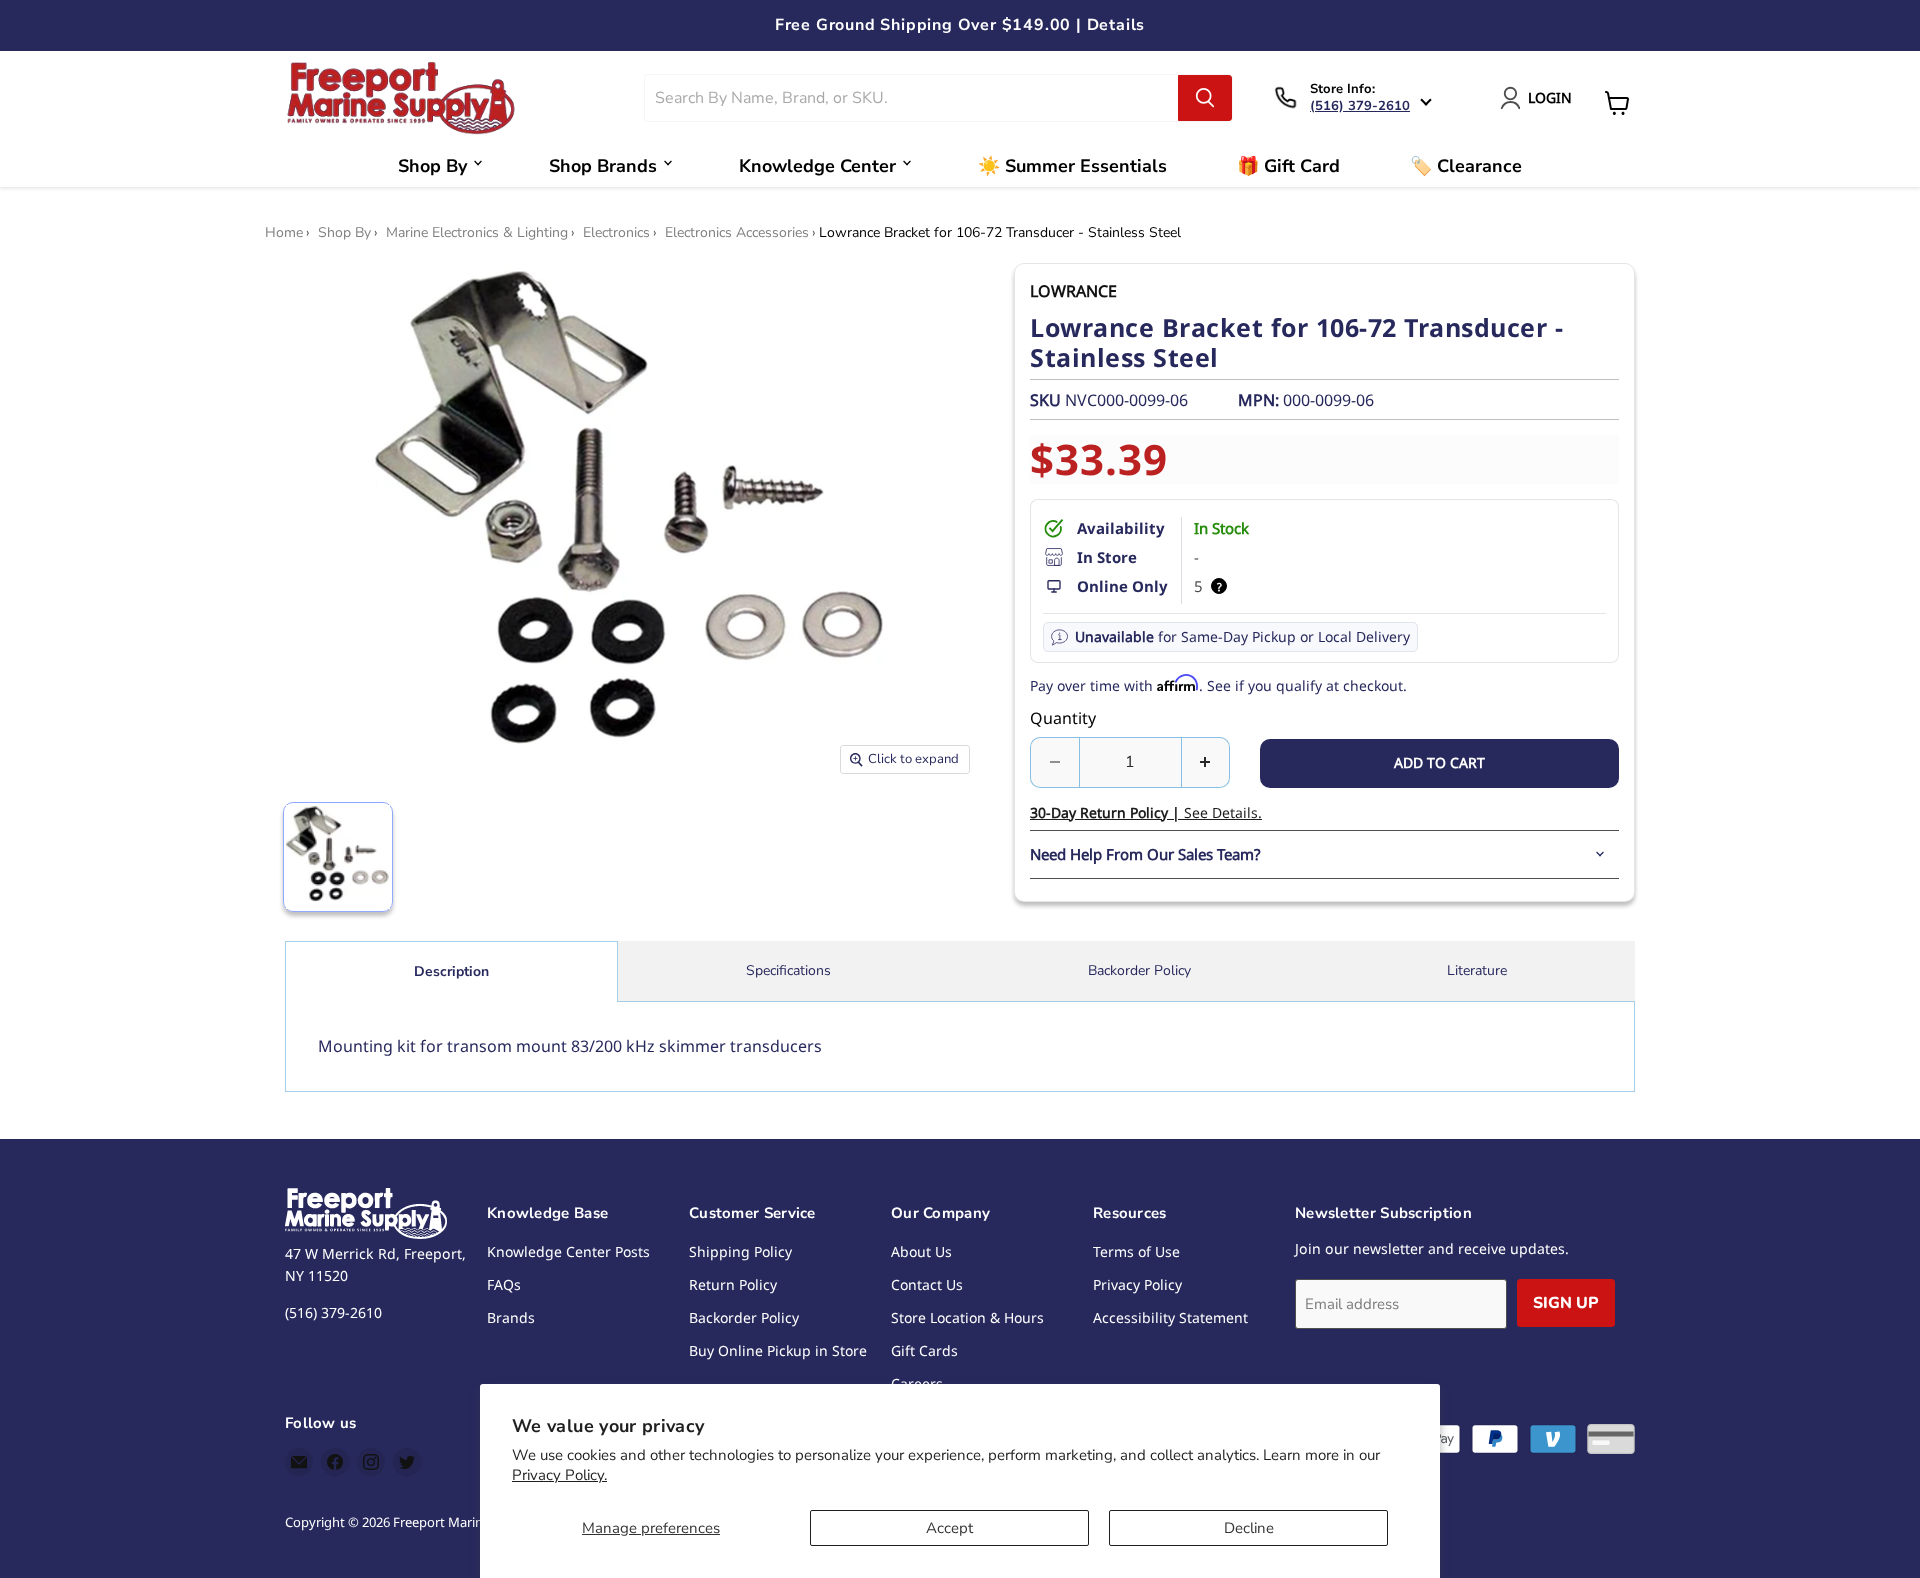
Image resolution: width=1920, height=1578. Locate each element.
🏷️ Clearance (1466, 166)
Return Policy (733, 1284)
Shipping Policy (740, 1251)
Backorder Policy (1139, 970)
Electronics (616, 233)
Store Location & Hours (967, 1317)
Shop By (432, 166)
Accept (949, 1528)
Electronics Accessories (737, 233)
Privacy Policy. (559, 1475)
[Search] (1205, 98)
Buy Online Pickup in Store (778, 1350)
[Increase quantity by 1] (1206, 762)
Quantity (1063, 718)
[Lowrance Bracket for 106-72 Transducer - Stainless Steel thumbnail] (338, 857)
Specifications (788, 970)
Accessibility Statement (1170, 1317)
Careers (917, 1383)
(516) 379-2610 (1360, 106)
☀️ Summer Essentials (1072, 166)
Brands (511, 1317)
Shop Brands (603, 166)
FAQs (504, 1284)
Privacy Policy (1137, 1284)
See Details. (1146, 812)
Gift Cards (924, 1350)
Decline (1249, 1528)
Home (284, 233)
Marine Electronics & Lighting (477, 233)
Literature (1477, 970)
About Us (921, 1251)
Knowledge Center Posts (568, 1251)
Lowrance (1073, 291)
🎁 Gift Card (1288, 166)
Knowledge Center (817, 166)
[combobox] (912, 98)
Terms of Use (1136, 1251)
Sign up (1566, 1303)
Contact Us (927, 1284)
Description (451, 971)
